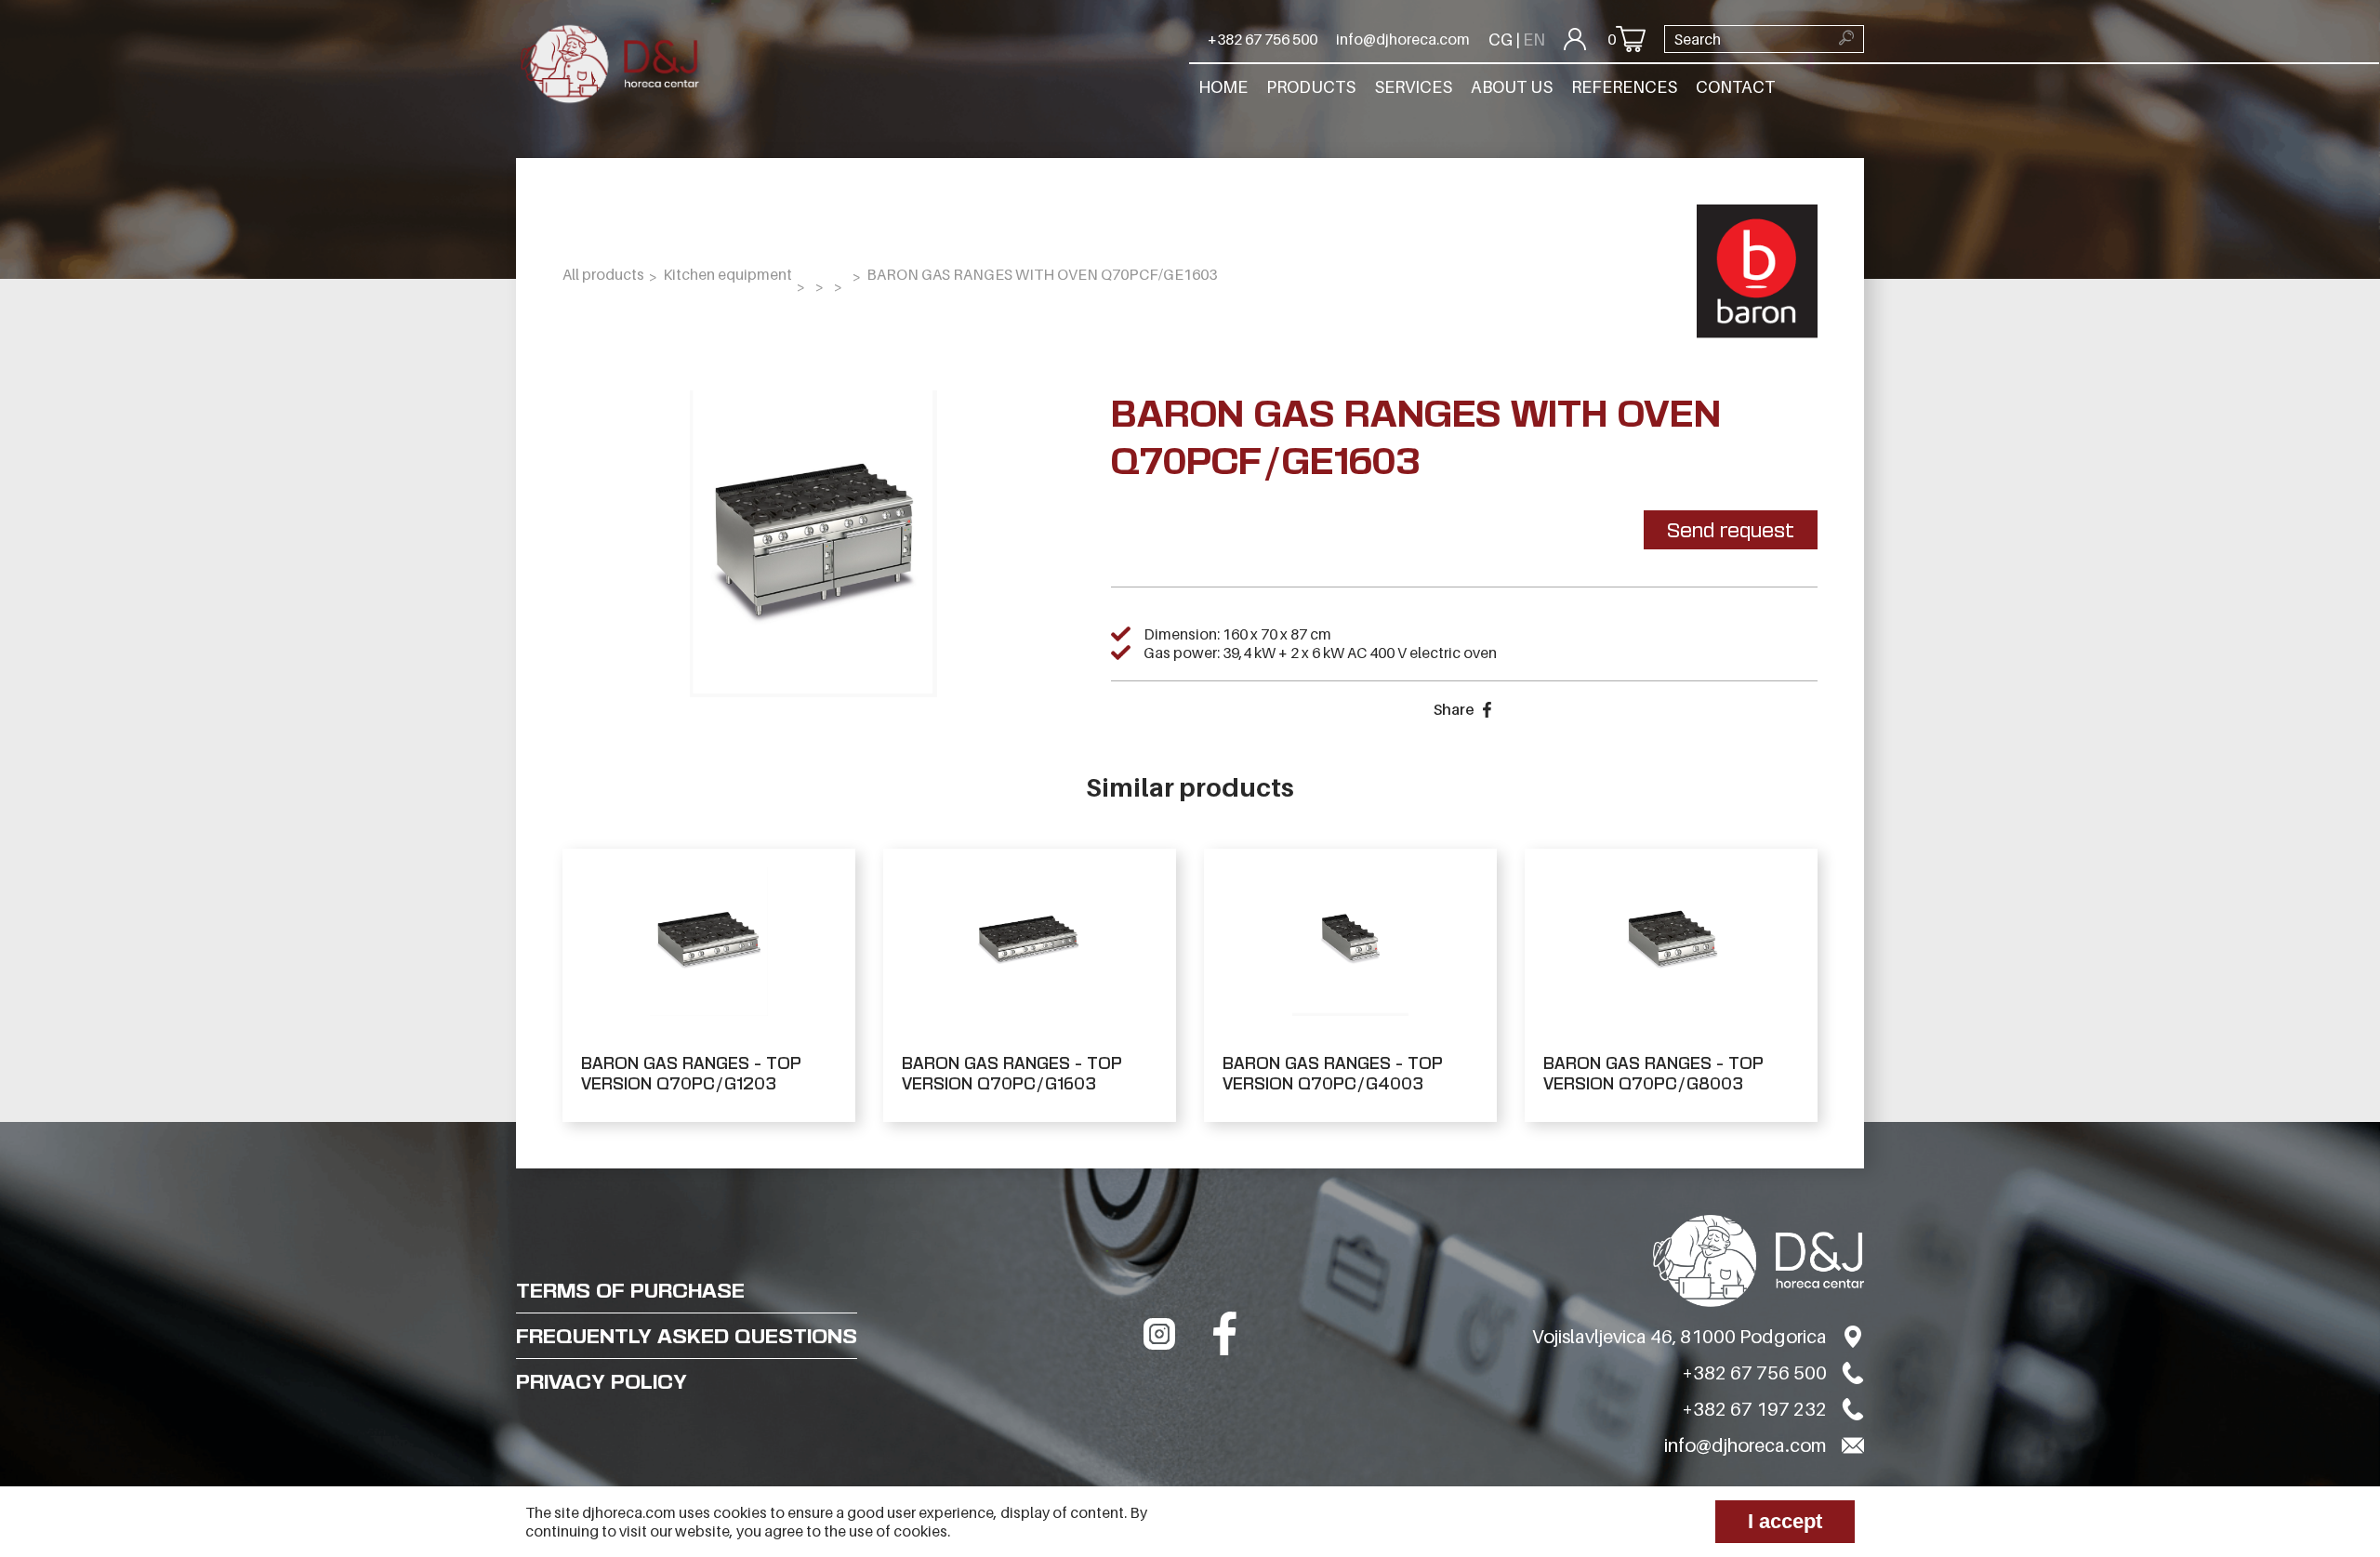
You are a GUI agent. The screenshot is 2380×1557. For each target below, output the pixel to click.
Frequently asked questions (687, 1336)
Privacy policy (602, 1381)
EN (1534, 40)
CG (1501, 40)
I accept (1785, 1521)
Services (1413, 87)
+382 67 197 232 (1754, 1409)
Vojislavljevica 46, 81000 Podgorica (1679, 1337)
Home (1223, 87)
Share (1454, 709)
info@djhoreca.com (1403, 39)
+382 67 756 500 (1263, 39)
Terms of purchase (630, 1290)
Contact (1735, 87)
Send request (1731, 530)
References (1624, 87)
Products (1311, 87)
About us (1512, 87)
